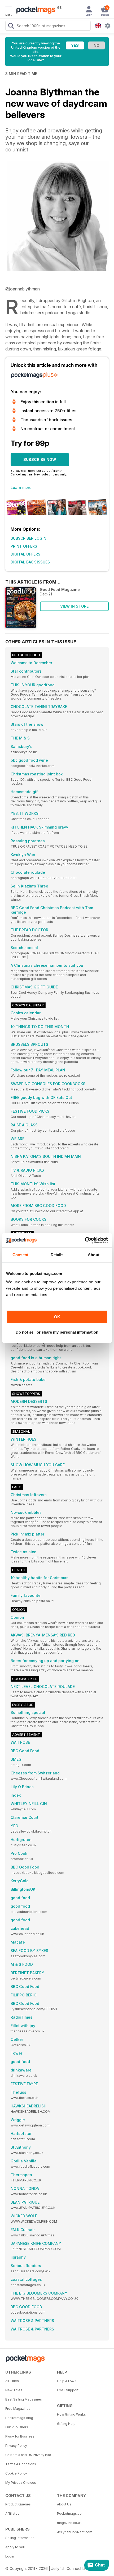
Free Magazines (18, 2409)
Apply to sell (15, 2547)
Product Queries (18, 2504)
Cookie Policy (16, 2473)
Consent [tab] (20, 1255)
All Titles (12, 2381)
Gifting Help (66, 2424)
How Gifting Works (71, 2414)
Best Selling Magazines (24, 2399)
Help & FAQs (67, 2381)
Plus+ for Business (20, 2436)
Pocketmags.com (71, 2513)
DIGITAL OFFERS (25, 554)
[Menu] (8, 10)
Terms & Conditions (21, 2464)
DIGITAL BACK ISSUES (30, 562)
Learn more (21, 487)
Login (10, 2556)
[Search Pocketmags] (11, 26)
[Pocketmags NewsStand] (34, 11)
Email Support (68, 2390)
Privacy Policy (16, 2446)
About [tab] (94, 1255)
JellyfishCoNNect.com (75, 2532)
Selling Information (20, 2538)
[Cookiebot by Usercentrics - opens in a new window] (85, 1240)
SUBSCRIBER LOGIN (28, 538)
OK (57, 1317)
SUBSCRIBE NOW (40, 459)
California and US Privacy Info (28, 2455)
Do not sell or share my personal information (57, 1332)
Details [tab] (57, 1255)
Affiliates (12, 2513)
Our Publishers (17, 2427)
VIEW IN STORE (74, 606)
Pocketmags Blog (19, 2418)
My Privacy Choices (21, 2483)
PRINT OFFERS (24, 546)
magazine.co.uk (69, 2523)
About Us (64, 2504)
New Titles (14, 2390)
